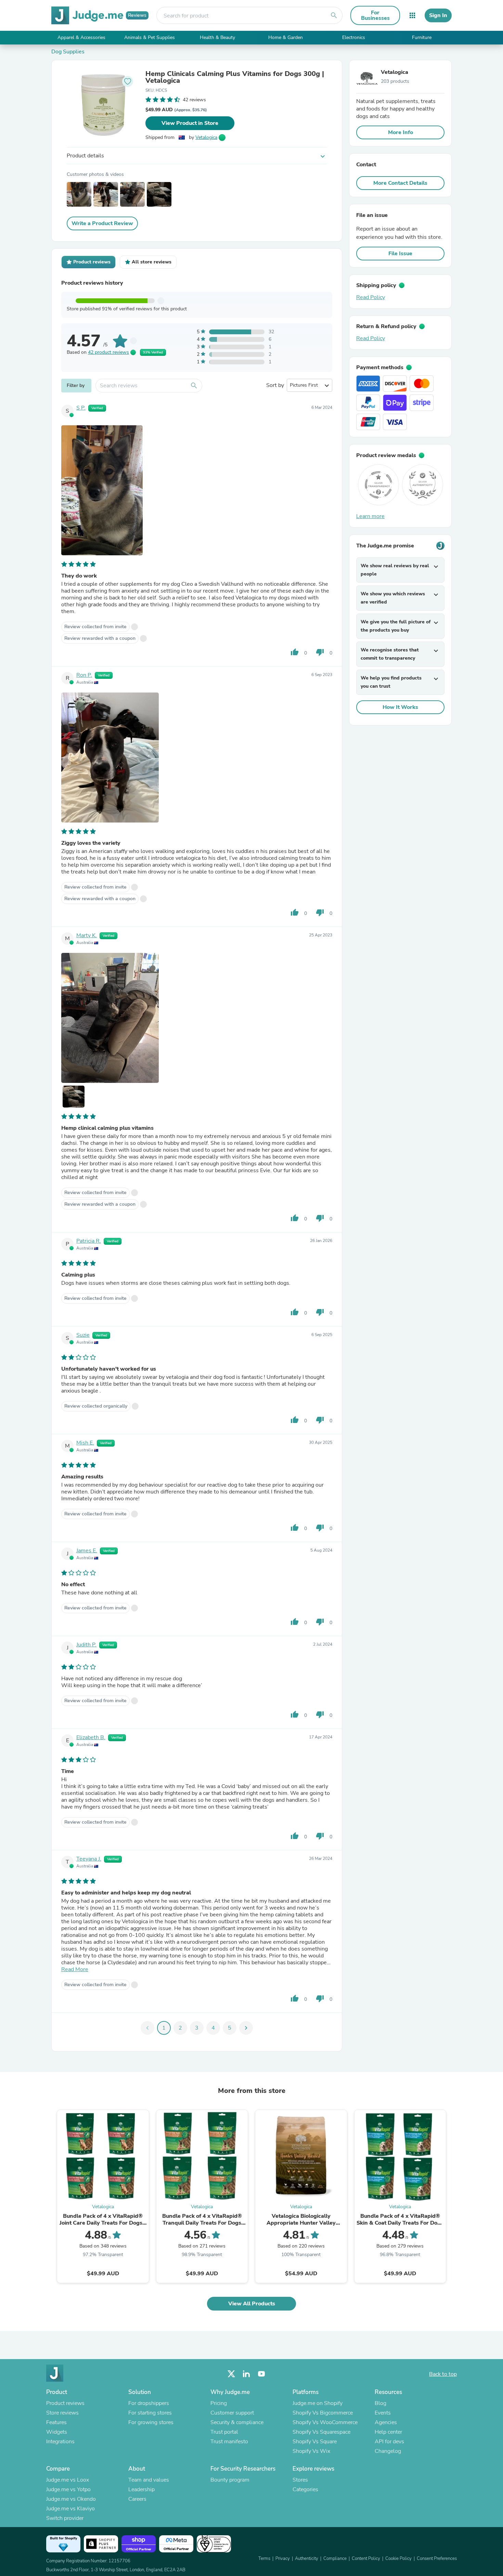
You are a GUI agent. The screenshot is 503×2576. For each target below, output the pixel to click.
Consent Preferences (437, 2559)
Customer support (232, 2413)
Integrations (60, 2442)
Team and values (149, 2480)
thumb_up (295, 652)
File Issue (400, 254)
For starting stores (150, 2413)
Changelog (388, 2451)
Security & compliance (237, 2422)
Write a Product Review (102, 223)
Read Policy (371, 297)
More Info (401, 132)
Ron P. (84, 675)
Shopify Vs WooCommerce (325, 2422)
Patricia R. (89, 1241)
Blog (381, 2403)
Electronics (354, 37)
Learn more (370, 516)
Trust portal (224, 2432)
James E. (87, 1551)
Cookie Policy (398, 2559)
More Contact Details (400, 183)
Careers (137, 2499)
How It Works (400, 707)
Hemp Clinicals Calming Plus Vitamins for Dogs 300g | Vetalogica (235, 77)
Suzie (83, 1335)
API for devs (389, 2442)
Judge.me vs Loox (68, 2480)
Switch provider (65, 2518)
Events (383, 2413)
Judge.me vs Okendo (71, 2499)
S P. (81, 408)
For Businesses (375, 15)
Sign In (438, 15)
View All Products (252, 2304)
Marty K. (87, 935)
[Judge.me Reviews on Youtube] (261, 2374)
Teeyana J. (89, 1859)
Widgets (57, 2432)
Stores (300, 2480)
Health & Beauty (217, 37)
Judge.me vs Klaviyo (70, 2509)
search (334, 15)
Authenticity (307, 2559)
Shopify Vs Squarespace (321, 2432)
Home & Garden (286, 37)
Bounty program (230, 2480)
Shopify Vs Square (315, 2442)
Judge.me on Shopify (318, 2403)
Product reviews (65, 2403)
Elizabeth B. (91, 1737)
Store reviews (62, 2413)
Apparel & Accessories (81, 37)
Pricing (219, 2403)
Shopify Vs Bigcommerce (323, 2413)
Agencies (386, 2422)
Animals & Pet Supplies (150, 37)
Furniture (422, 37)
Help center (388, 2432)
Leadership (141, 2489)
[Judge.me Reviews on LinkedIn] (246, 2374)
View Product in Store (190, 123)
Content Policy (366, 2559)
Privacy (283, 2559)
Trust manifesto (229, 2442)
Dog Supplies (68, 52)
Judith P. (86, 1645)
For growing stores (151, 2422)
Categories (305, 2489)
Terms (264, 2559)
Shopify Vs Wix (311, 2451)
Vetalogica (206, 137)
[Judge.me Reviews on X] (231, 2374)
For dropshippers (149, 2403)
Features (56, 2422)
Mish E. (85, 1443)
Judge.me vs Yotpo (68, 2489)
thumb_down (320, 652)
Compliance (335, 2559)
